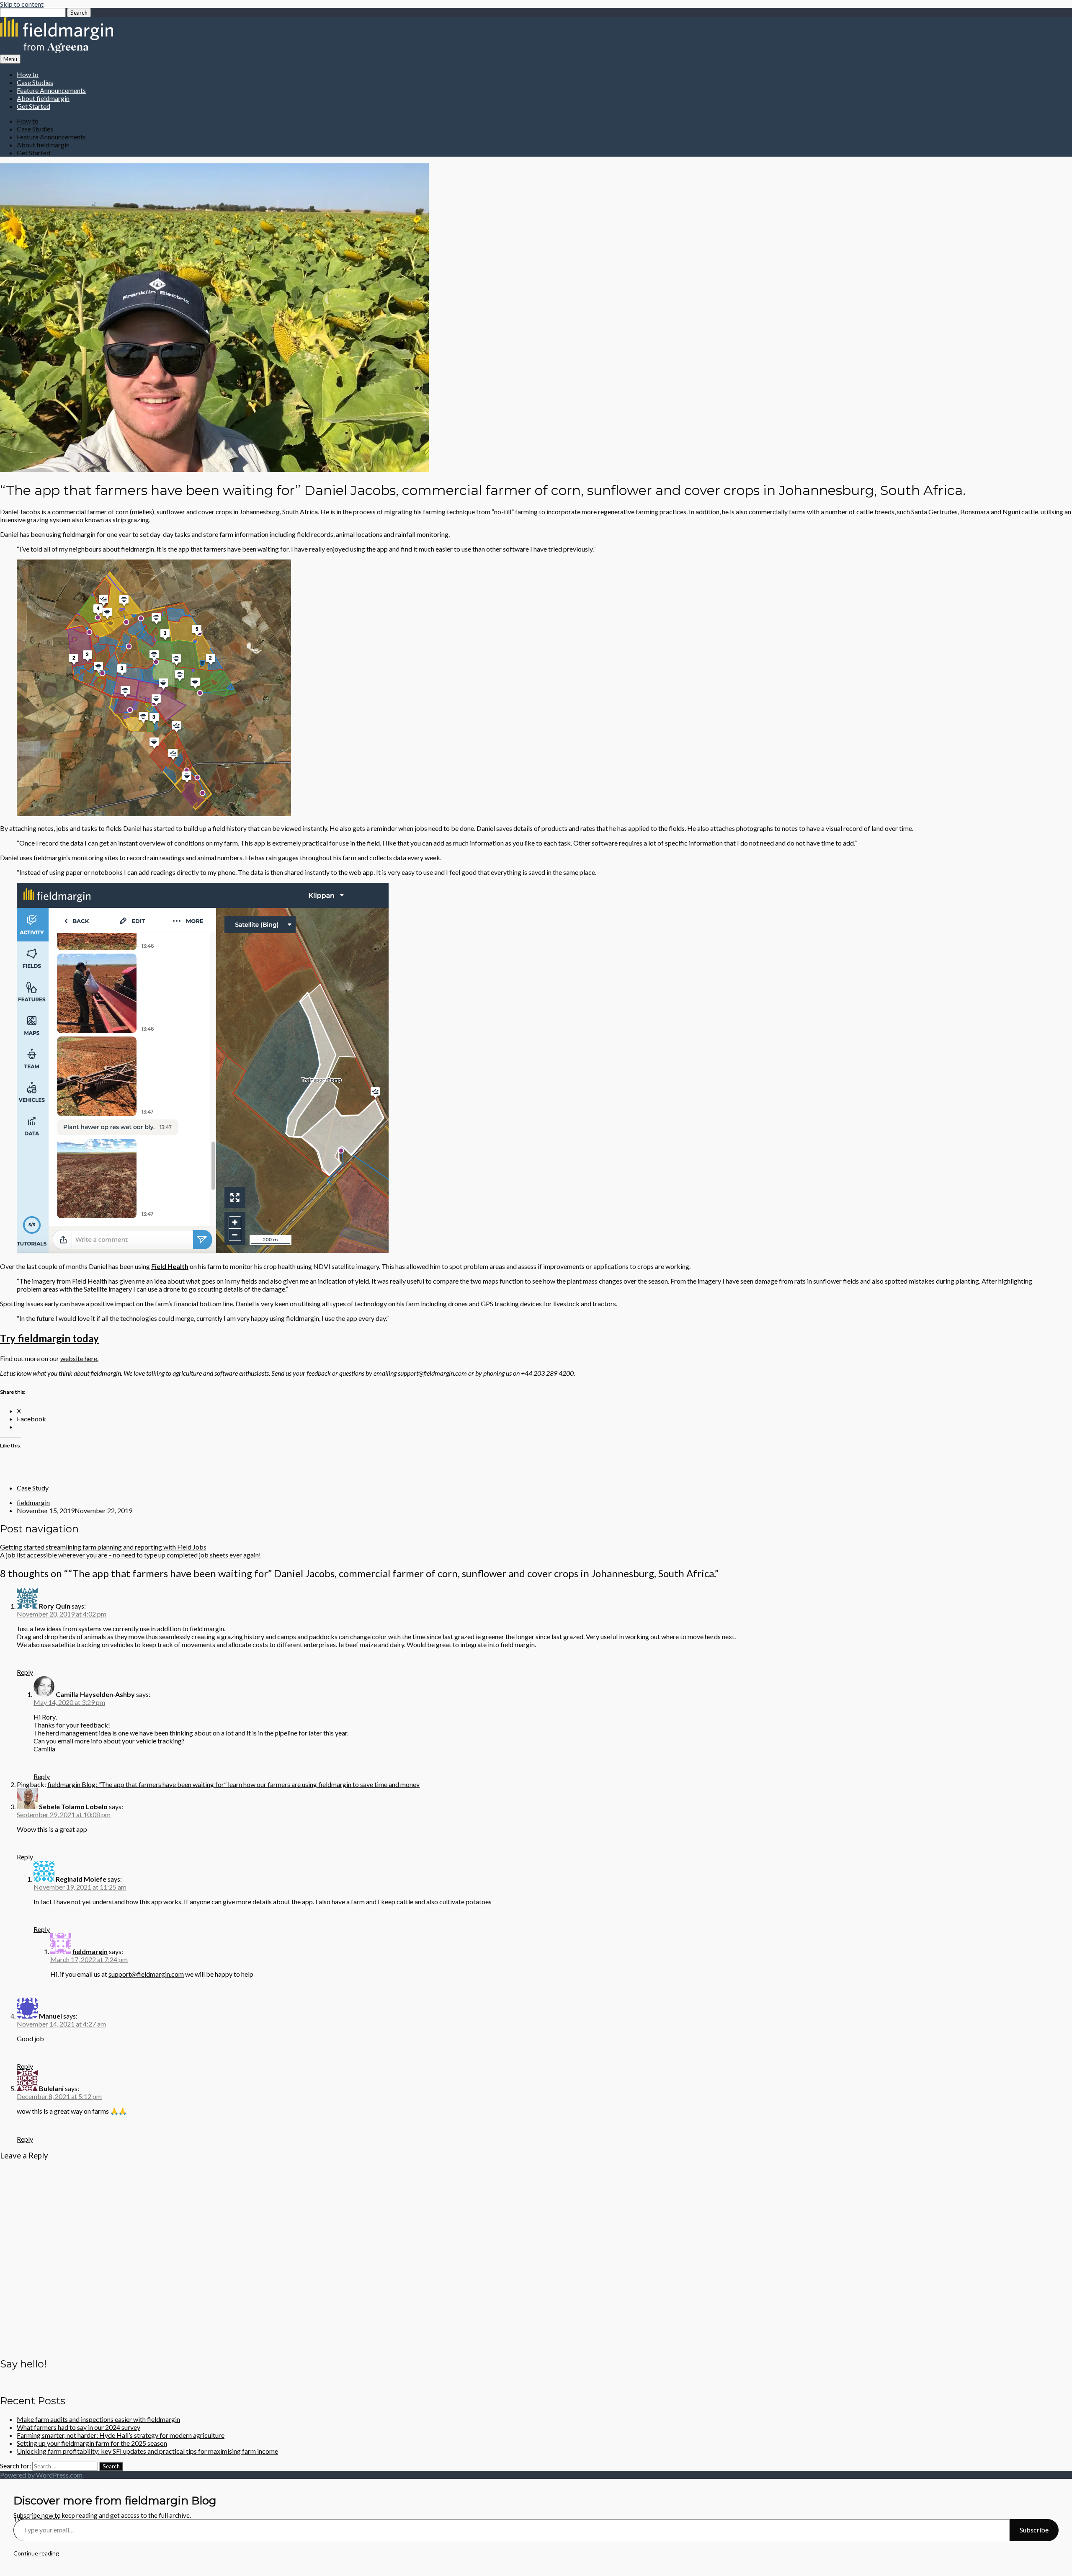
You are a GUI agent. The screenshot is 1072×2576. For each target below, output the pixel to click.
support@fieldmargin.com (146, 1974)
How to (28, 74)
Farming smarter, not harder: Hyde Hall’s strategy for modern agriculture (121, 2435)
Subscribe (1034, 2530)
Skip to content (22, 4)
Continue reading (36, 2553)
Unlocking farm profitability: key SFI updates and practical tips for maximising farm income (147, 2451)
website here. (79, 1358)
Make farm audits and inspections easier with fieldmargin (98, 2419)
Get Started (33, 106)
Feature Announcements (51, 90)
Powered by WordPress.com (41, 2475)
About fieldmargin (43, 98)
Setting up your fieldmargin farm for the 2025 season (92, 2443)
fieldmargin (33, 1502)
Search (79, 13)
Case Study (33, 1488)
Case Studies (35, 82)
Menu (10, 59)
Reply (25, 1672)
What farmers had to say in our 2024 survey (79, 2427)
